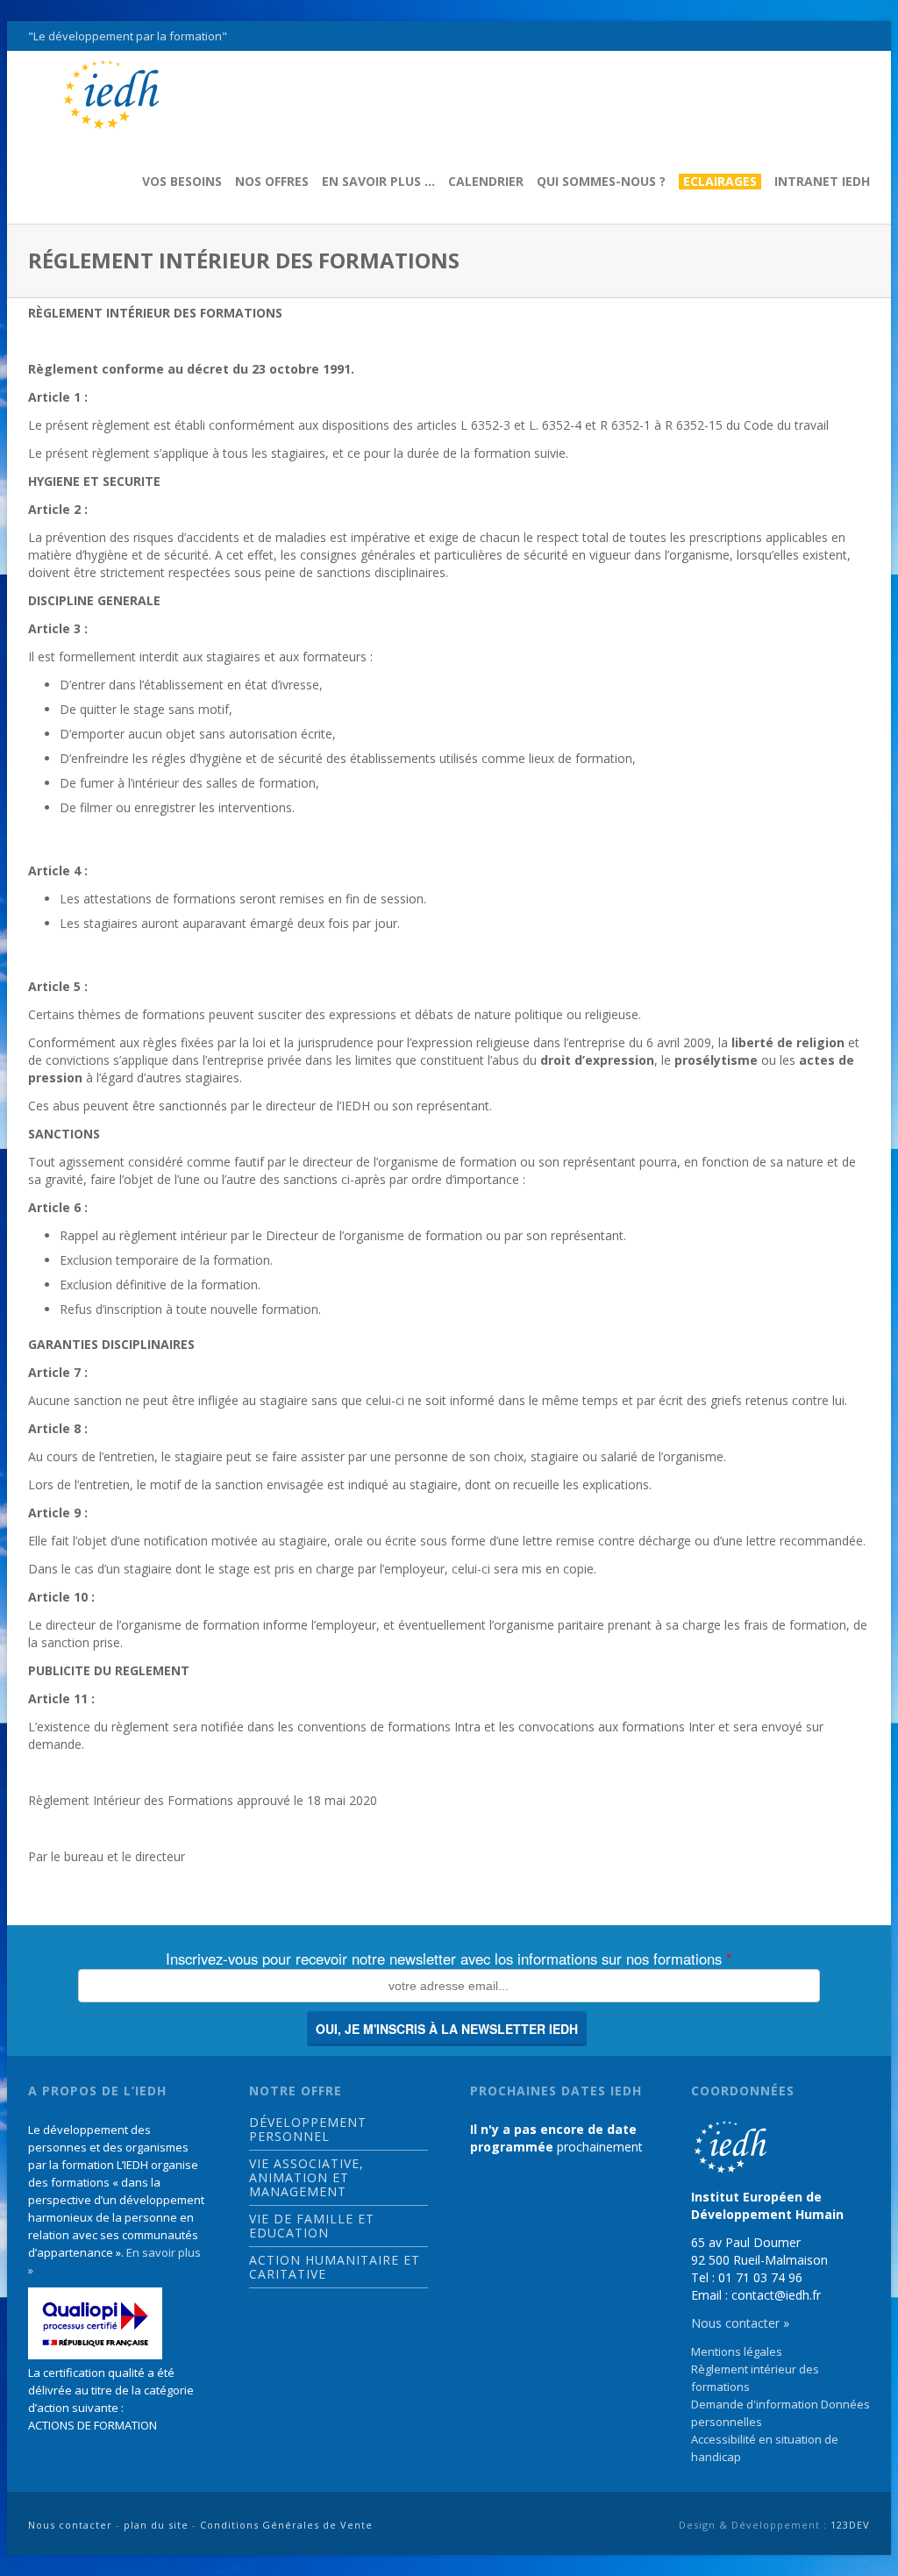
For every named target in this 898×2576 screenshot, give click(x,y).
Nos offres (272, 182)
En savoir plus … (378, 182)
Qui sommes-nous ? (601, 182)
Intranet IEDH (822, 182)
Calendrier (486, 182)
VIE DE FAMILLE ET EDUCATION (312, 2226)
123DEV (850, 2525)
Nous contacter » (740, 2323)
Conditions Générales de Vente (286, 2525)
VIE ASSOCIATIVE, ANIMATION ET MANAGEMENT (306, 2178)
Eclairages (720, 182)
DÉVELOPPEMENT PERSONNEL (308, 2130)
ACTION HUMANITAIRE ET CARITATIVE (335, 2267)
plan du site (156, 2525)
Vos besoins (182, 182)
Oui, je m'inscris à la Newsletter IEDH (447, 2029)
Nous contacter (70, 2525)
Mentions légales (737, 2351)
